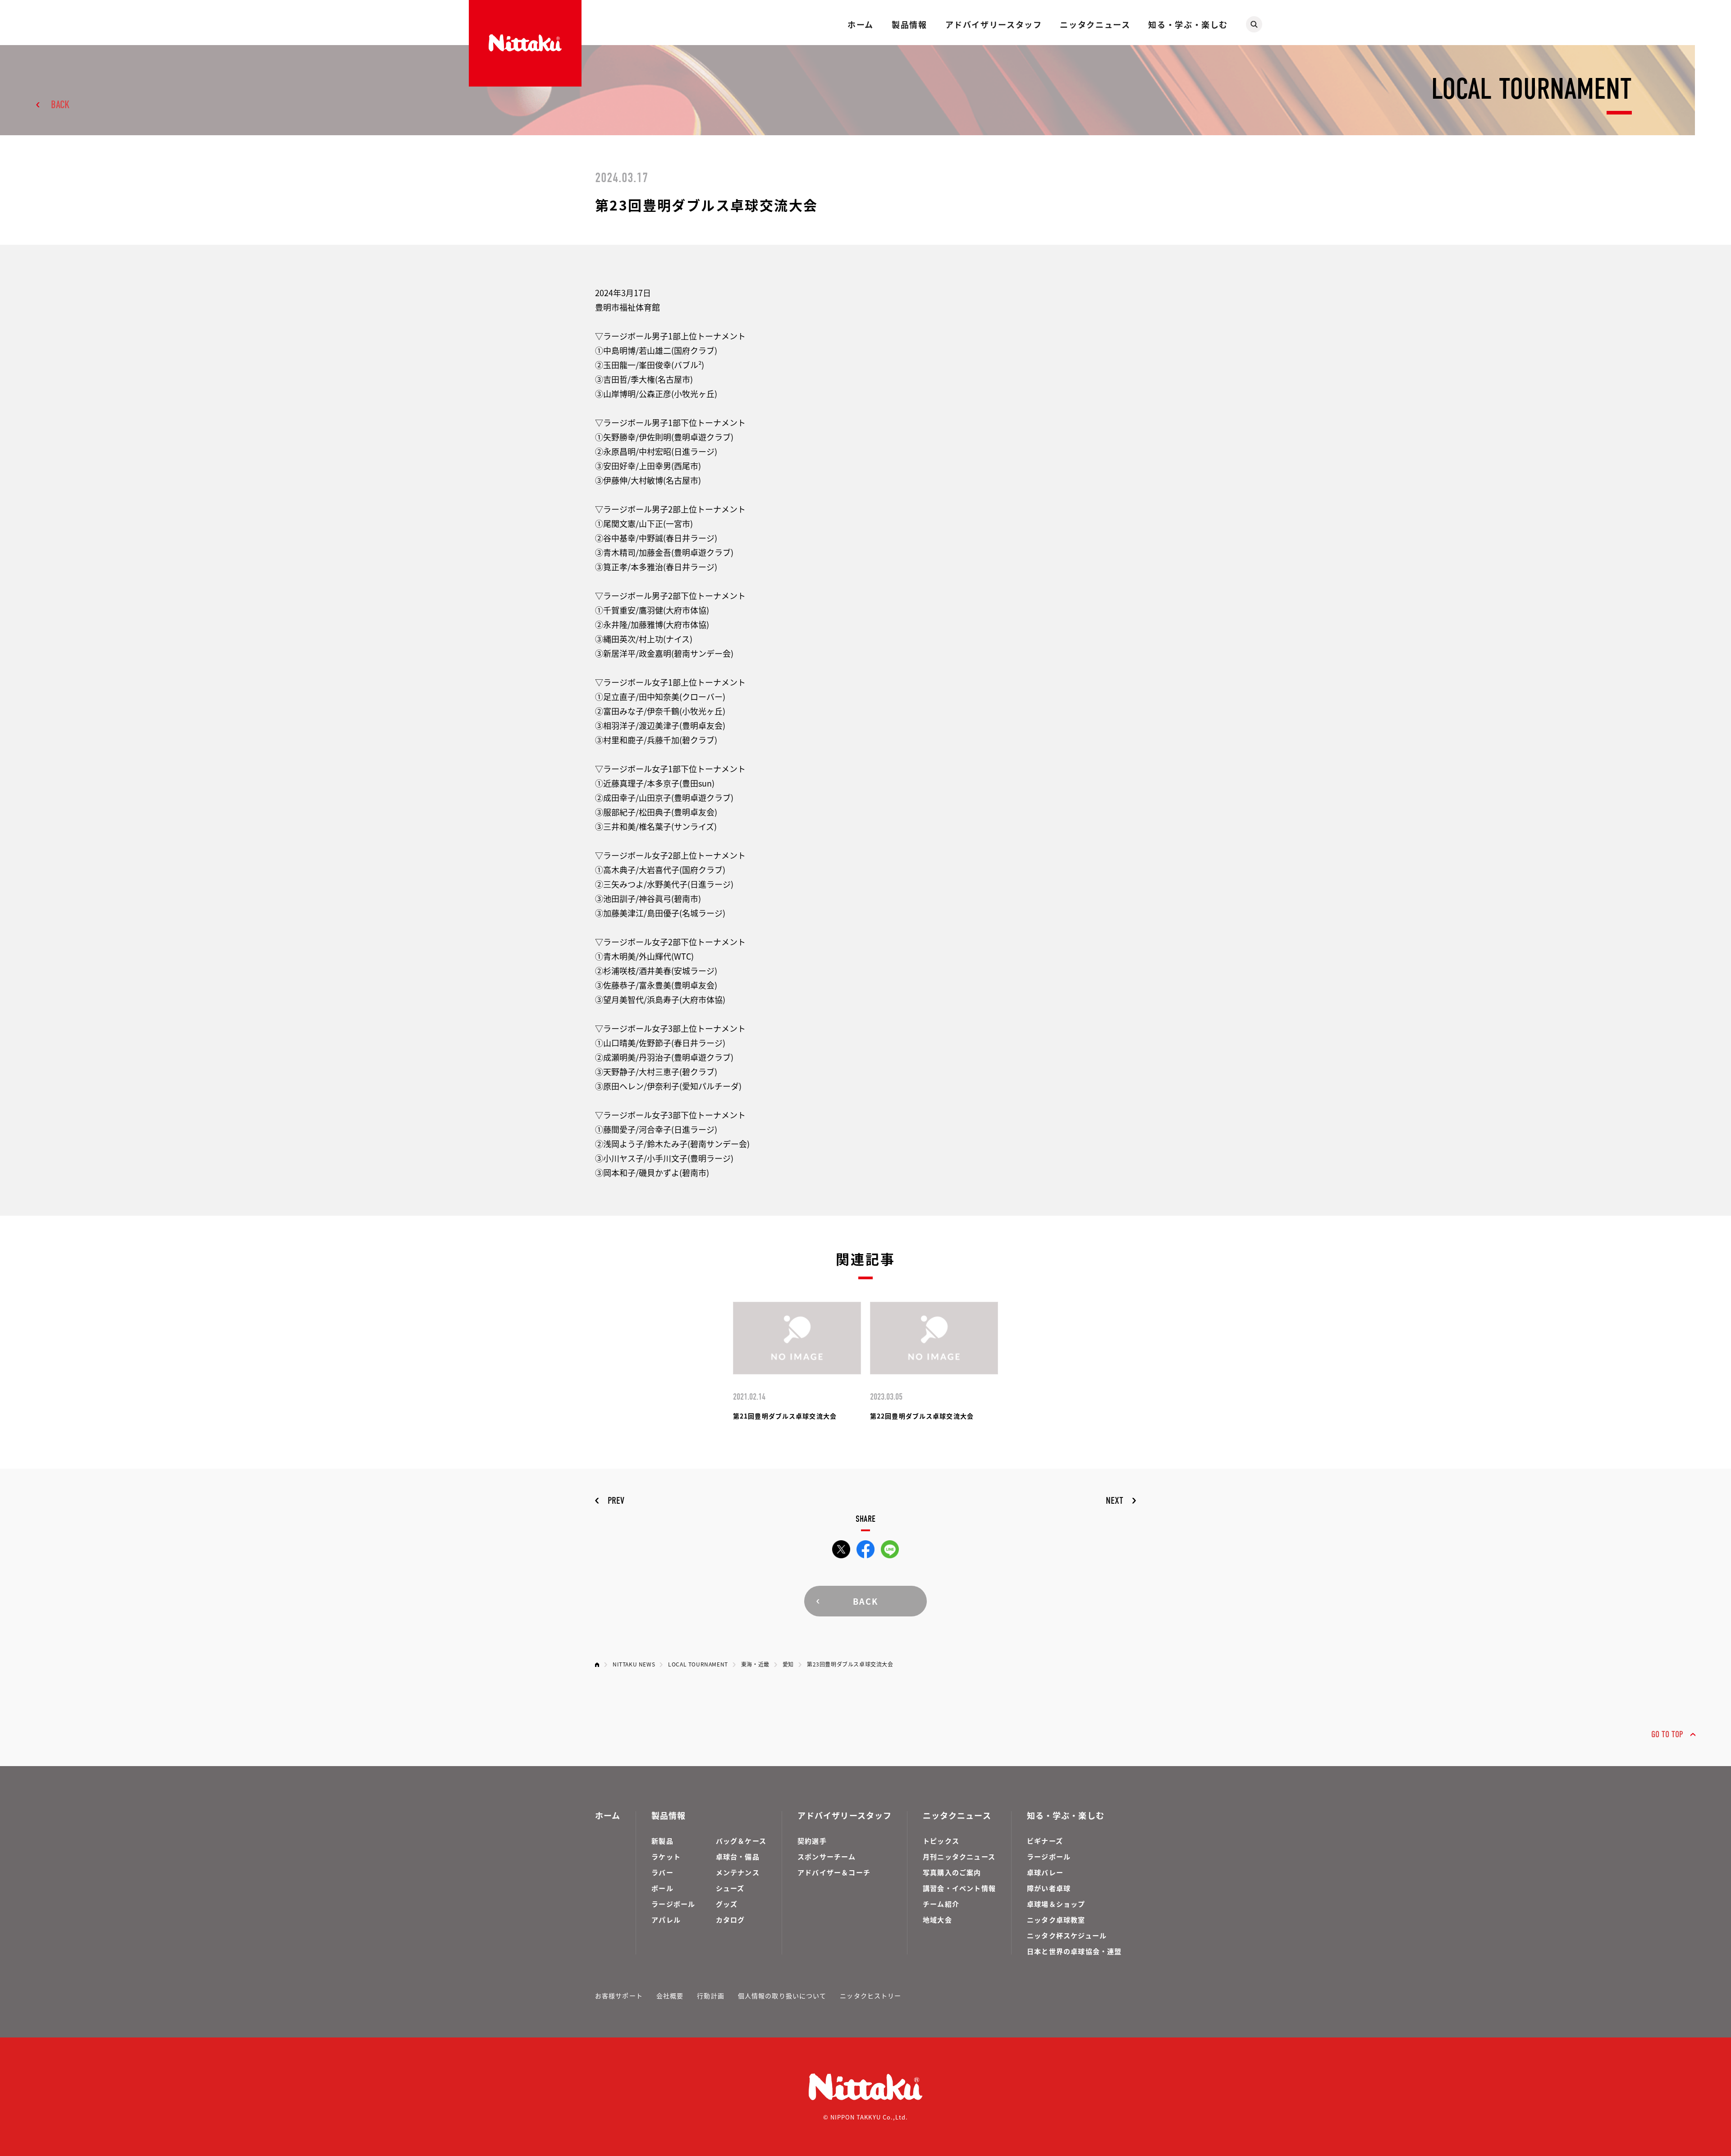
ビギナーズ (1045, 1841)
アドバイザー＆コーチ (834, 1872)
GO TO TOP (1667, 1734)
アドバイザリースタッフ (994, 24)
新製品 (662, 1841)
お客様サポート (619, 1996)
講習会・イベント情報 (959, 1888)
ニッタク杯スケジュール (1067, 1935)
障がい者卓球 (1049, 1888)
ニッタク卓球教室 (1056, 1920)
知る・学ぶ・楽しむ (1188, 24)
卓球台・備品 (738, 1856)
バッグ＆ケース (741, 1841)
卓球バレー (1045, 1872)
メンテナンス (738, 1872)
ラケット (666, 1856)
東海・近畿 (755, 1664)
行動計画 (710, 1996)
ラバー (662, 1872)
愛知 (788, 1664)
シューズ (730, 1888)
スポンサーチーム (827, 1856)
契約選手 (812, 1841)
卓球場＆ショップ (1056, 1904)
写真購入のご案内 (952, 1872)
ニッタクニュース (1095, 24)
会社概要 (670, 1996)
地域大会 (937, 1920)
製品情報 (909, 24)
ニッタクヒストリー (870, 1996)
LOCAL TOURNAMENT (698, 1664)
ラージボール (673, 1904)
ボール (662, 1888)
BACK (60, 105)
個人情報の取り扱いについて (782, 1996)
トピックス (941, 1841)
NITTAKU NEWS (634, 1664)
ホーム (861, 24)
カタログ (730, 1920)
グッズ (727, 1904)
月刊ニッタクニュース (959, 1856)
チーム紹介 (941, 1904)
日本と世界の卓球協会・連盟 (1074, 1951)
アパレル (666, 1920)
